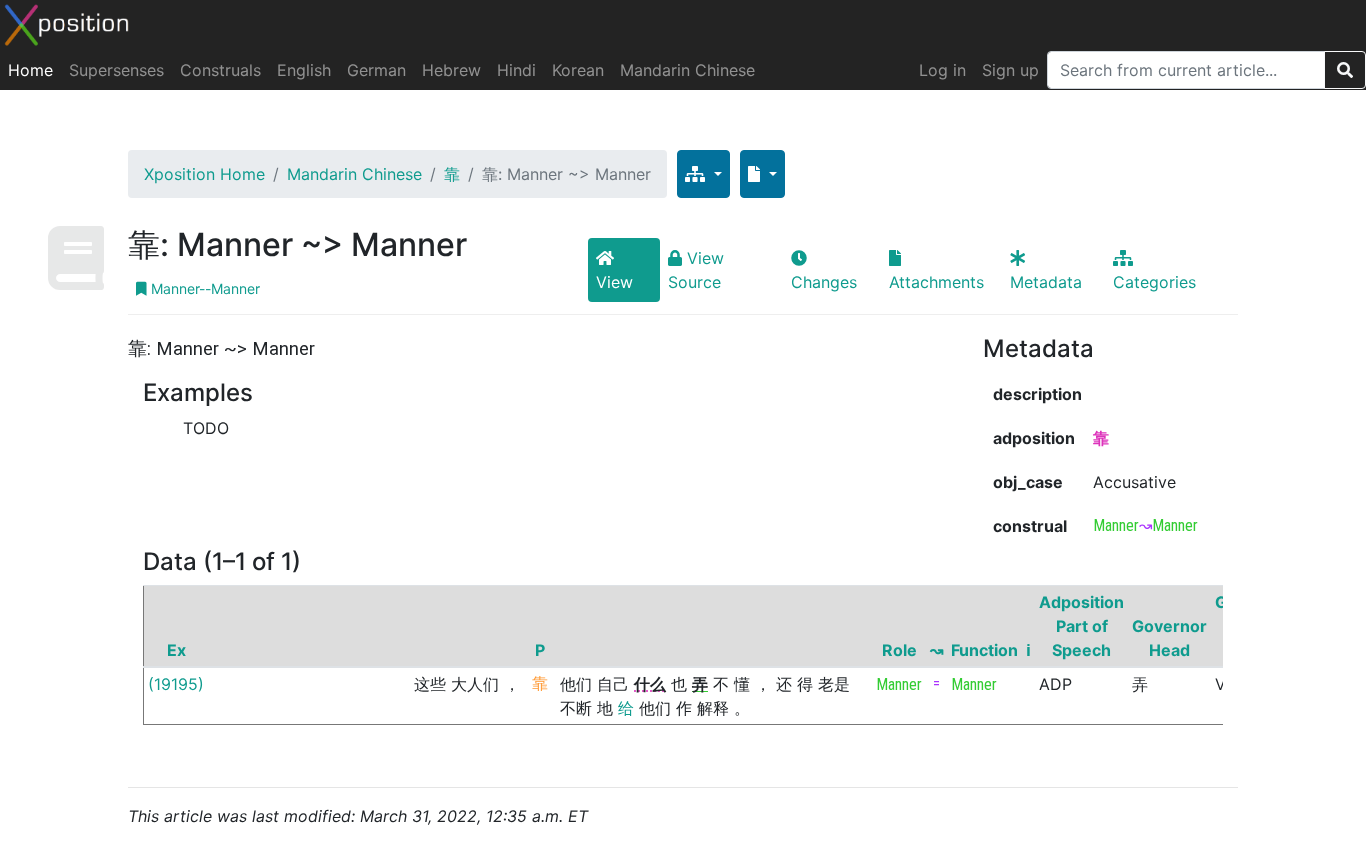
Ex (176, 650)
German (376, 70)
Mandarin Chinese (687, 70)
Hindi (516, 70)
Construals (220, 70)
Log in (942, 70)
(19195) (176, 684)
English (304, 70)
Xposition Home (204, 174)
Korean (578, 70)
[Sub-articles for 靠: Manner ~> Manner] (703, 174)
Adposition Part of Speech (1081, 626)
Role (899, 650)
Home (30, 70)
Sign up (1010, 70)
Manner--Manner (203, 288)
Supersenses (116, 70)
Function (984, 650)
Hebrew (451, 70)
